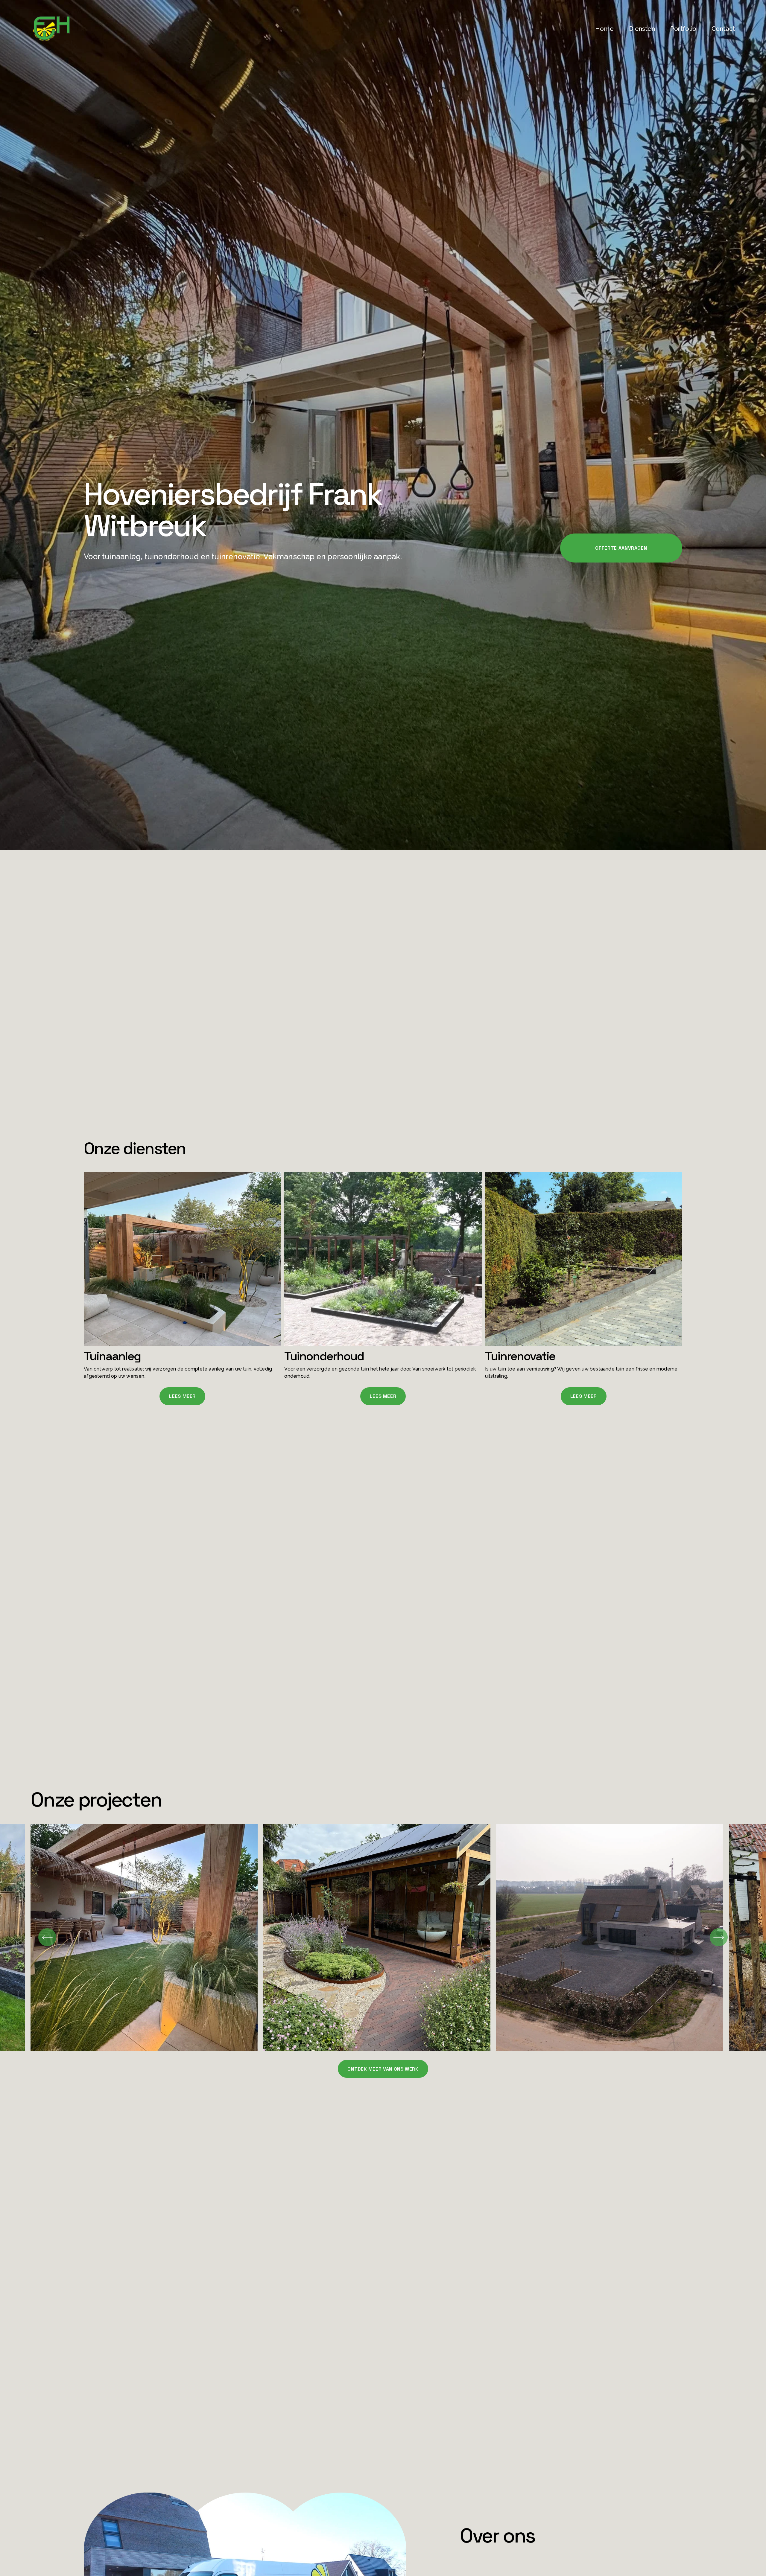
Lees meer (182, 1396)
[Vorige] (47, 1937)
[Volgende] (719, 1937)
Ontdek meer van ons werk (383, 2069)
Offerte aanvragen (621, 548)
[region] (383, 1937)
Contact (723, 29)
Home (604, 29)
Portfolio (683, 29)
